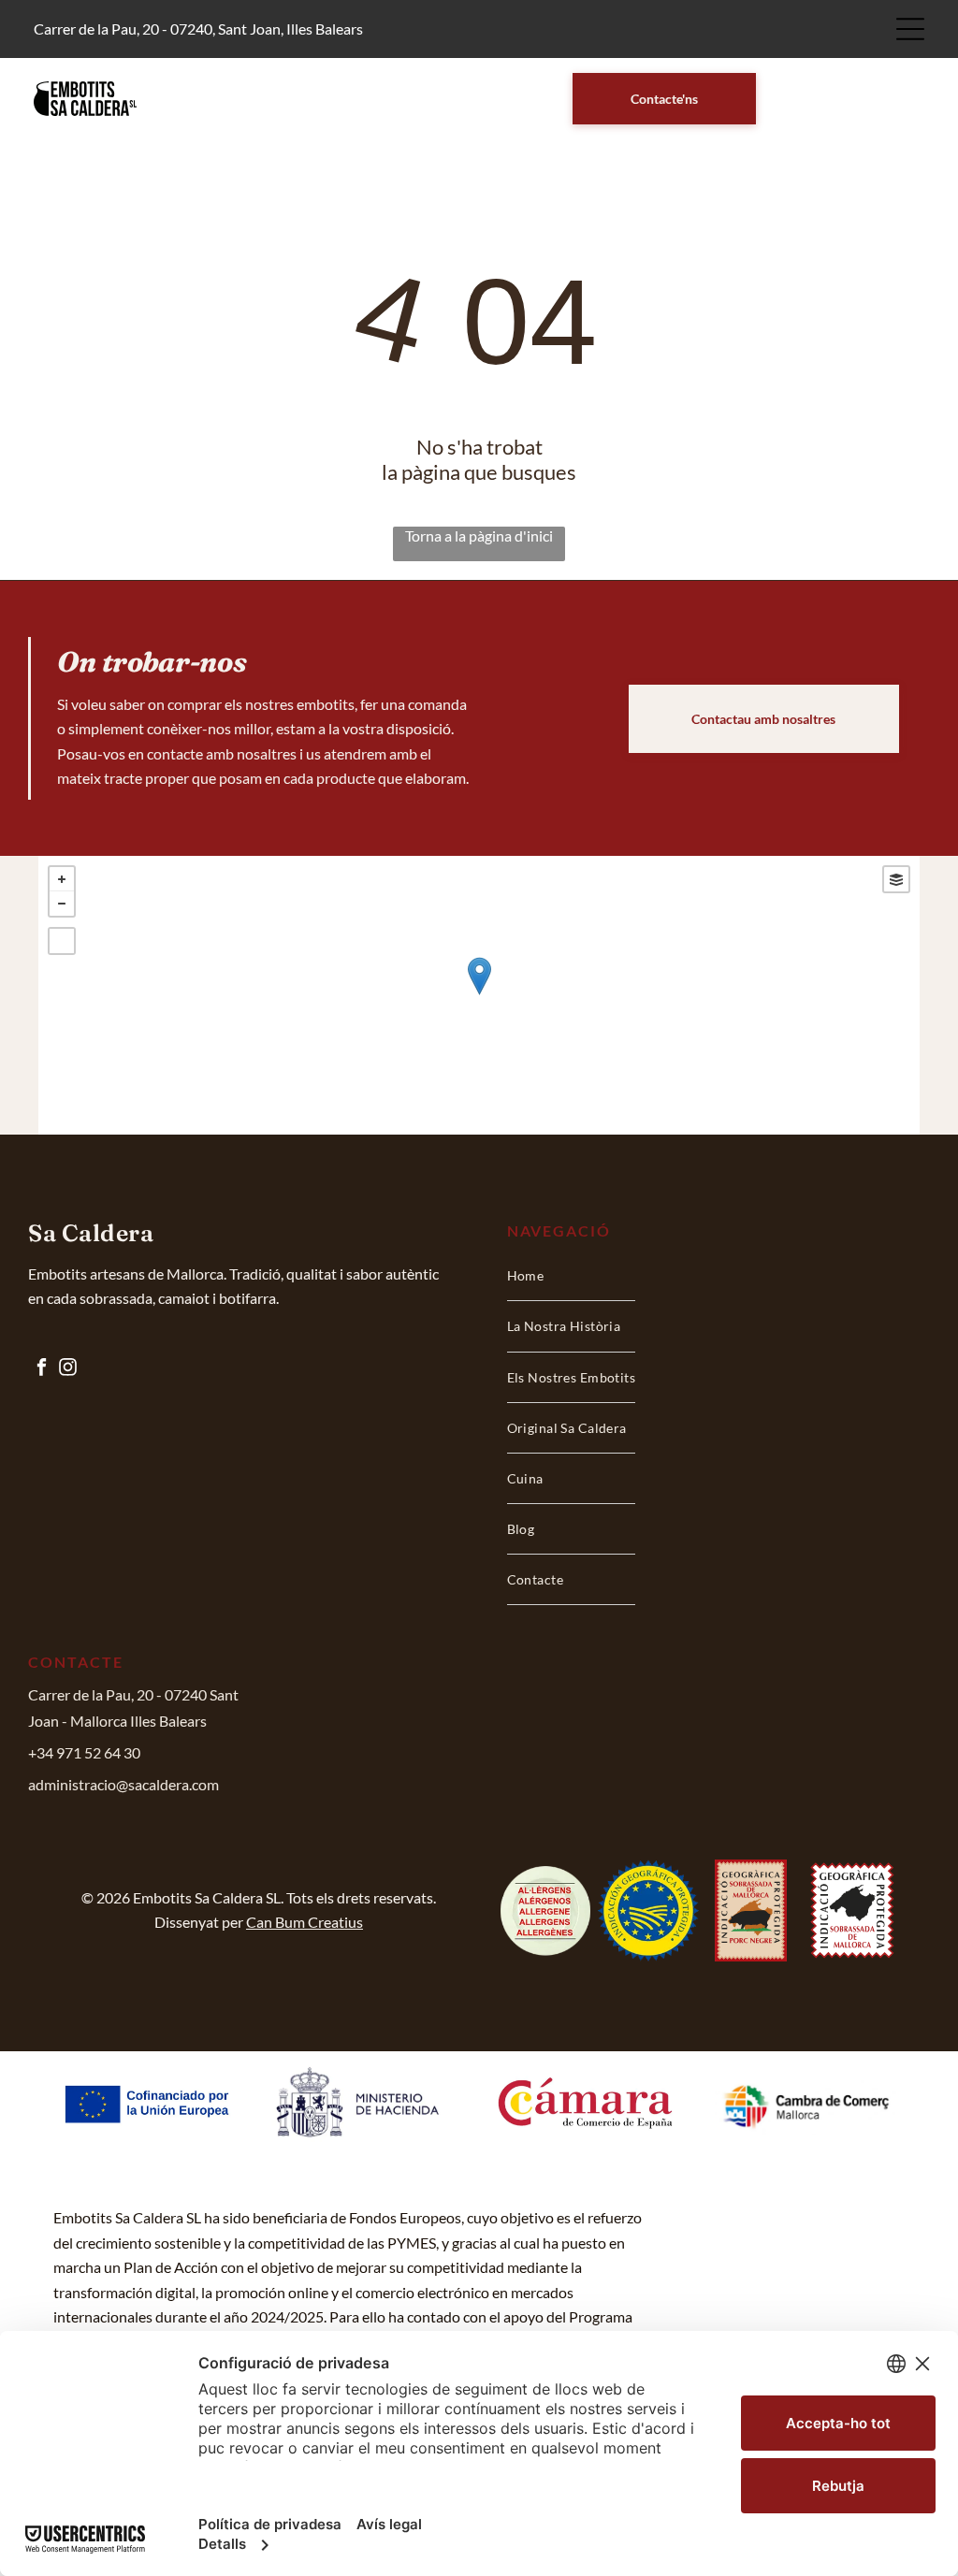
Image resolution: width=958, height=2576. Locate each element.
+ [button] (62, 879)
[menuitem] (571, 1276)
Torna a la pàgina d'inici (479, 535)
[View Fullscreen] (62, 941)
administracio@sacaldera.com (123, 1784)
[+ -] (479, 995)
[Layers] (896, 879)
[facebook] (41, 1369)
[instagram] (67, 1369)
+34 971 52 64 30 (84, 1752)
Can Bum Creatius (305, 1922)
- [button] (62, 904)
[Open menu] (910, 29)
